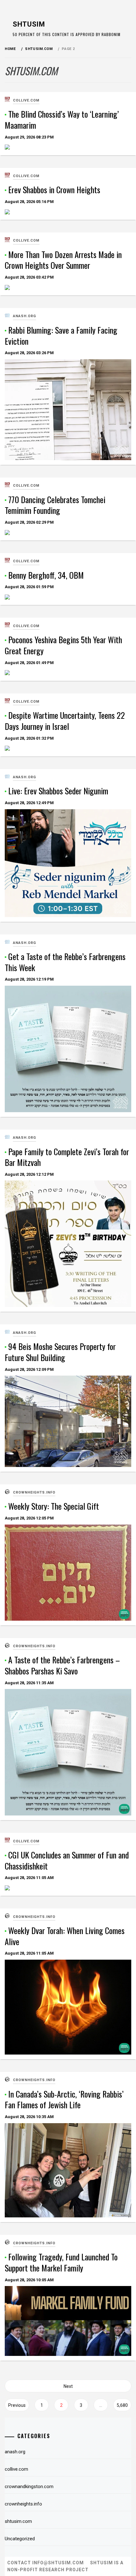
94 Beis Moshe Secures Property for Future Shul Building (60, 1352)
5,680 (122, 2405)
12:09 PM (29, 1369)
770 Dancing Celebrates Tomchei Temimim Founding (55, 505)
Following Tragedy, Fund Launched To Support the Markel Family (61, 2262)
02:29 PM (29, 522)
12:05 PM (29, 1518)
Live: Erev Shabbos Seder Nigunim (58, 791)
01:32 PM (29, 738)
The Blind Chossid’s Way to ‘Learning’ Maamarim (62, 120)
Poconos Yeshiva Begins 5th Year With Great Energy (63, 645)
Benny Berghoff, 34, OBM (46, 575)
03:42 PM (29, 277)
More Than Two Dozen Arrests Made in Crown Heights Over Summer (63, 260)
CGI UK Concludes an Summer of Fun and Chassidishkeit (67, 1860)
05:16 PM (29, 202)
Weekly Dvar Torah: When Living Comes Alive (65, 1936)
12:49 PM (29, 803)
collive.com (26, 100)
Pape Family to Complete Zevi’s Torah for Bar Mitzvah (67, 1157)
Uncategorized (20, 2539)
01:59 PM (29, 587)
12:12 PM (29, 1174)
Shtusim (29, 24)
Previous (17, 2405)
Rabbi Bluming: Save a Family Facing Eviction (61, 336)
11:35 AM (29, 1683)
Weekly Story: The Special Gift (54, 1506)
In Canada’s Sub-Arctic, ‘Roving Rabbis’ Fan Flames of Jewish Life (64, 2099)
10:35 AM (29, 2117)
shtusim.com (18, 2521)
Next (68, 2386)
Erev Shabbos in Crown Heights (54, 190)
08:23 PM (29, 137)
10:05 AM (29, 2280)
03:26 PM (29, 353)
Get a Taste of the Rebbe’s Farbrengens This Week (65, 962)
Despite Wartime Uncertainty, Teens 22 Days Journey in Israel (65, 721)
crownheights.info (34, 1492)
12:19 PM (29, 979)
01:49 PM (29, 663)
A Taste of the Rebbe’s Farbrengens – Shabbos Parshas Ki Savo (62, 1665)
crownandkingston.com (29, 2487)
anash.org (25, 316)
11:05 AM (29, 1878)
